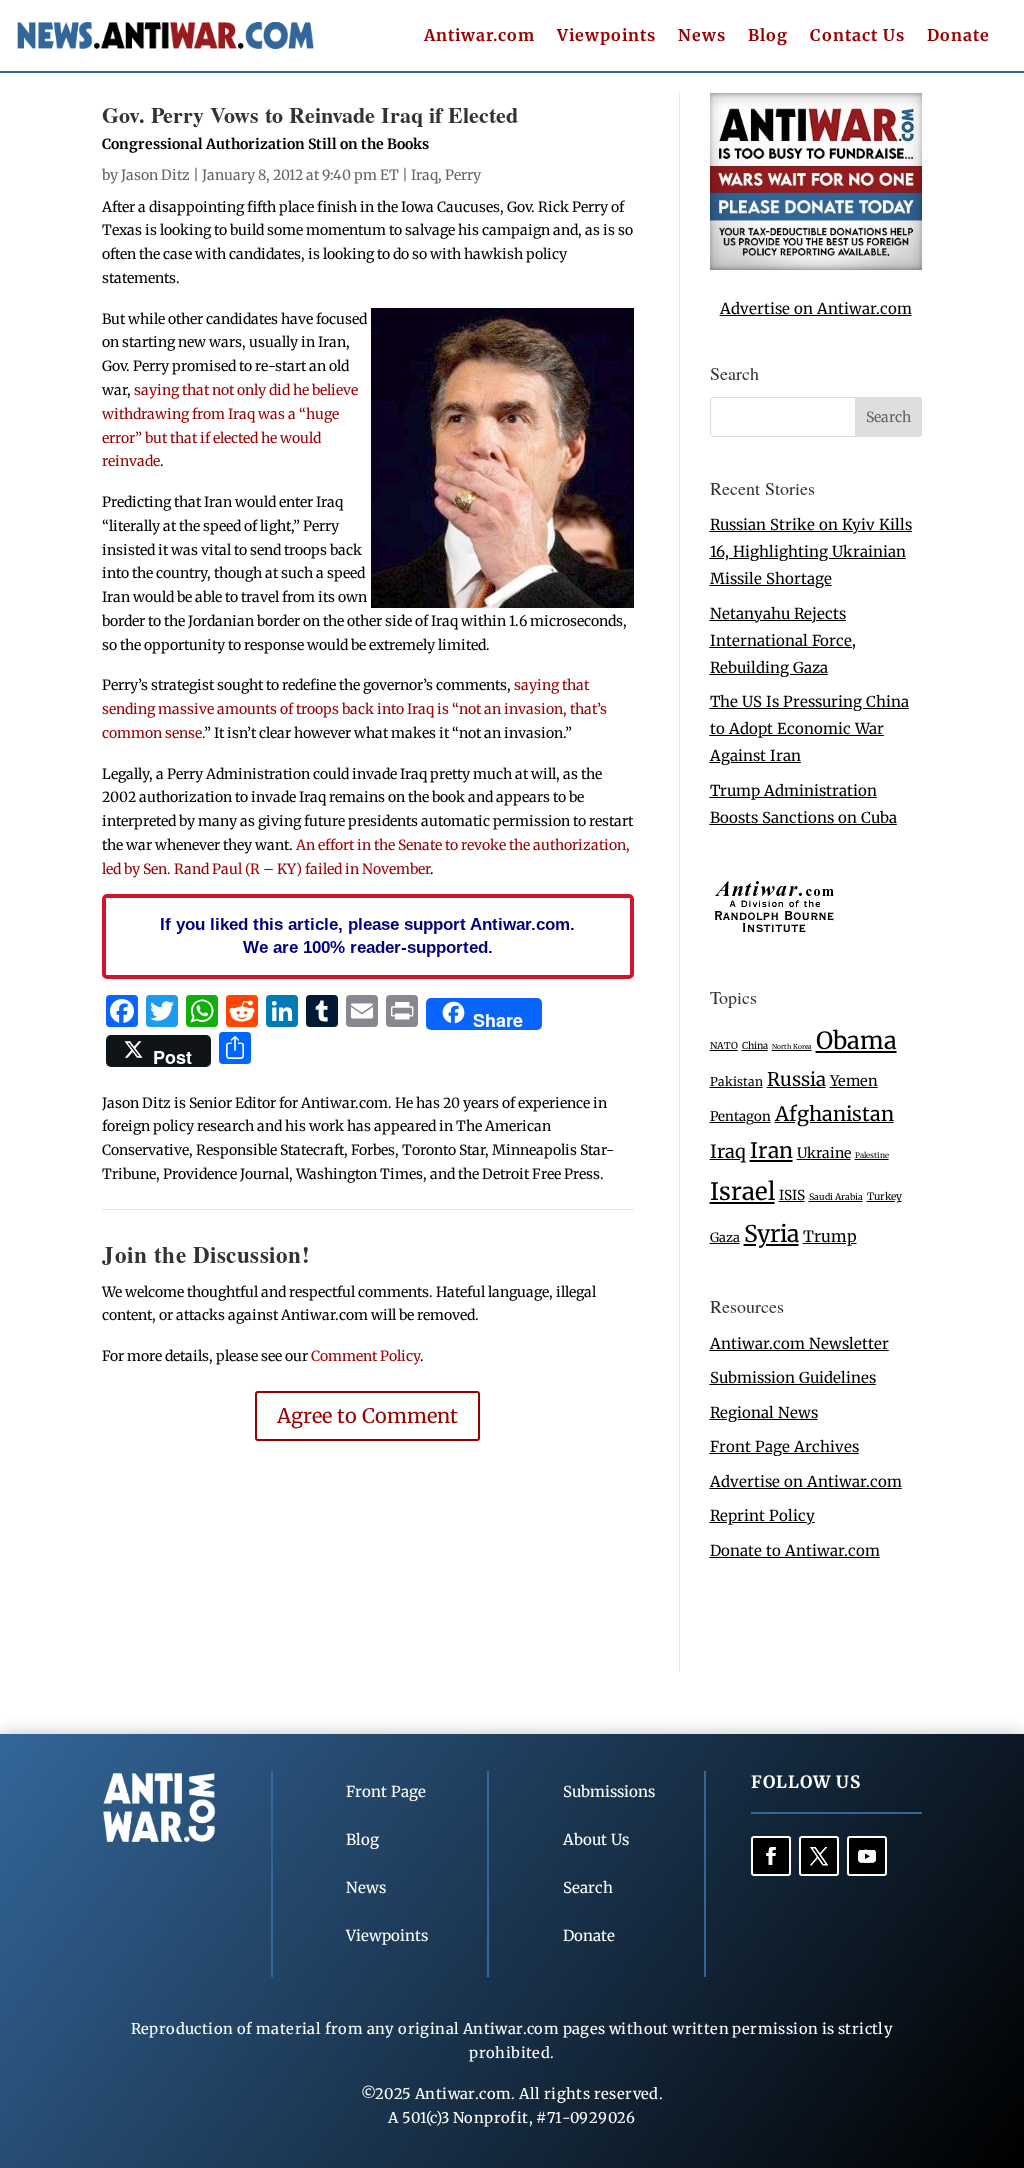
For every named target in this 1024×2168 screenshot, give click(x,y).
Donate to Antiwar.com (795, 1550)
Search (588, 1887)
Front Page (386, 1791)
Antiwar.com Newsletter (799, 1343)
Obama (856, 1040)
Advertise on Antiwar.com (816, 308)
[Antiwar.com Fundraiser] (816, 264)
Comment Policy (365, 1356)
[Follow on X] (819, 1856)
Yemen (854, 1081)
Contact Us (857, 36)
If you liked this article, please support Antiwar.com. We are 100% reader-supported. (367, 936)
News (702, 36)
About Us (596, 1839)
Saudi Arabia (836, 1196)
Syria (771, 1233)
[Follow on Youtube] (867, 1856)
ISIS (792, 1195)
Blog (768, 36)
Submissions (609, 1791)
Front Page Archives (784, 1446)
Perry (463, 175)
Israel (742, 1191)
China (755, 1046)
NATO (724, 1046)
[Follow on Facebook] (771, 1856)
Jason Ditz (155, 175)
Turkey (884, 1196)
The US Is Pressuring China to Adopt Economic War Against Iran (809, 728)
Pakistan (736, 1081)
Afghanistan (834, 1113)
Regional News (764, 1412)
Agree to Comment (367, 1415)
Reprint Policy (762, 1515)
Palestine (872, 1155)
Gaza (725, 1237)
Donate (958, 36)
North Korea (792, 1046)
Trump (830, 1236)
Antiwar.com (479, 36)
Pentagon (740, 1116)
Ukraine (824, 1153)
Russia (796, 1079)
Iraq (424, 175)
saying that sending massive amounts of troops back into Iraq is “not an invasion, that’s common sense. (354, 709)
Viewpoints (606, 36)
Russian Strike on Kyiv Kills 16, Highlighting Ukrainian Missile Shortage (811, 551)
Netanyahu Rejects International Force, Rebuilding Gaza (783, 640)
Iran (771, 1150)
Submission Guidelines (793, 1377)
